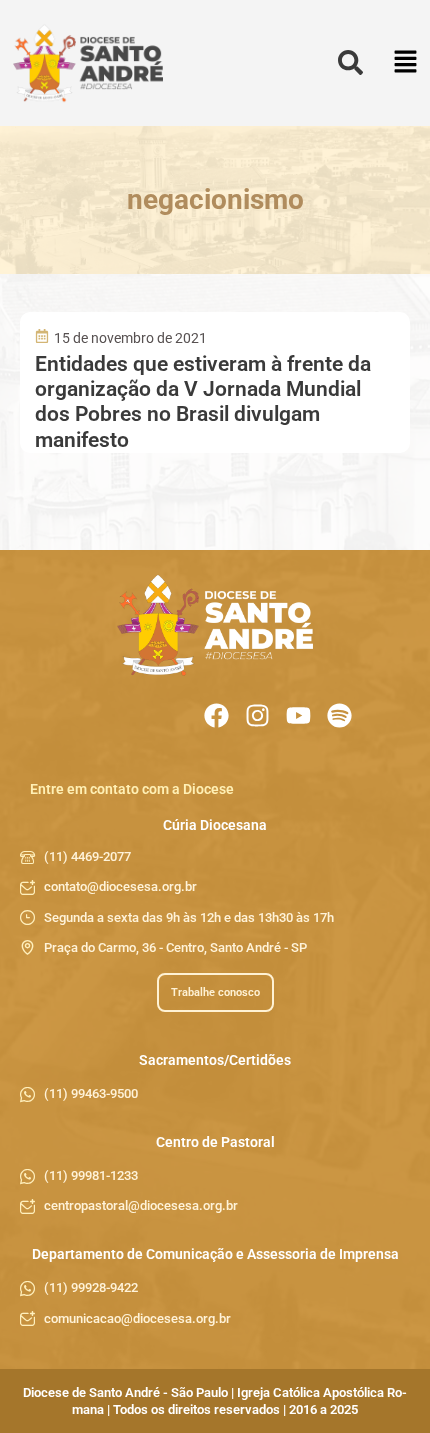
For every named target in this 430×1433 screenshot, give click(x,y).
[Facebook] (216, 715)
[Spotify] (339, 715)
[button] (405, 63)
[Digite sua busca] (350, 63)
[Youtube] (298, 715)
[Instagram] (257, 715)
